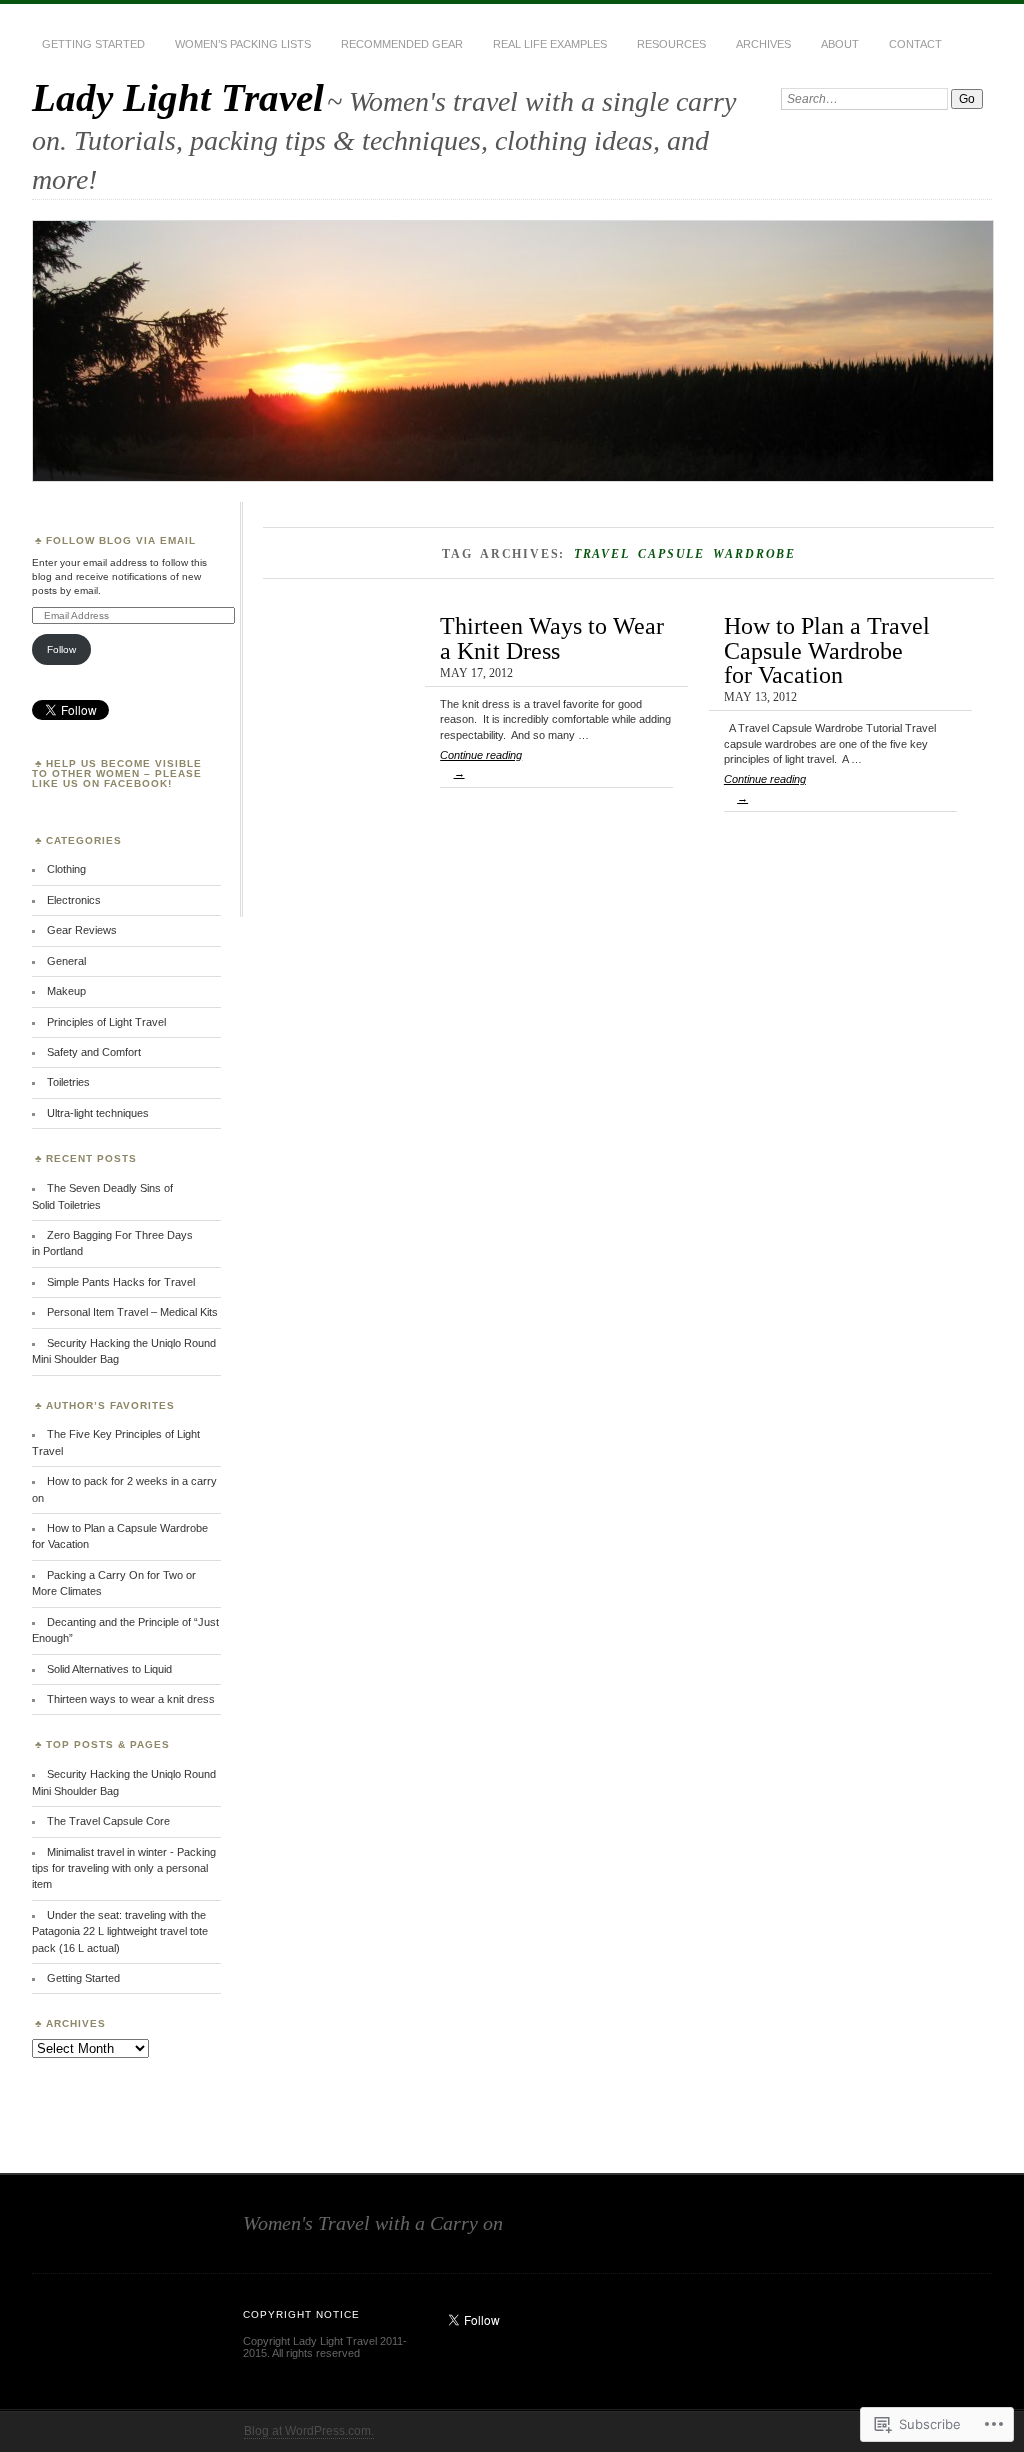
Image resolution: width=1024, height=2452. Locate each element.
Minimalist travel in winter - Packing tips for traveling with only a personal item (124, 1868)
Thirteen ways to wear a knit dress (131, 1699)
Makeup (66, 991)
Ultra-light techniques (98, 1113)
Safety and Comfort (94, 1052)
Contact (915, 44)
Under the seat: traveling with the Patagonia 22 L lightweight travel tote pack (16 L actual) (120, 1931)
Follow (61, 649)
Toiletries (68, 1082)
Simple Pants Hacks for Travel (121, 1282)
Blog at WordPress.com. (309, 2431)
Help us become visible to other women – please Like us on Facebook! (117, 773)
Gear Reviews (82, 930)
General (66, 961)
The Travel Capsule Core (108, 1821)
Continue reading (481, 764)
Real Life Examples (550, 44)
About (840, 44)
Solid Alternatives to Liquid (109, 1669)
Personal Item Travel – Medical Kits (132, 1312)
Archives (763, 44)
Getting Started (93, 44)
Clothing (66, 869)
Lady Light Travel (178, 97)
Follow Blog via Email (121, 540)
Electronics (74, 900)
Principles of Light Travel (106, 1022)
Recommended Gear (402, 44)
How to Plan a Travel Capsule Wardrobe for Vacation (827, 650)
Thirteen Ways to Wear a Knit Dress (552, 637)
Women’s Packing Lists (243, 44)
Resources (671, 44)
